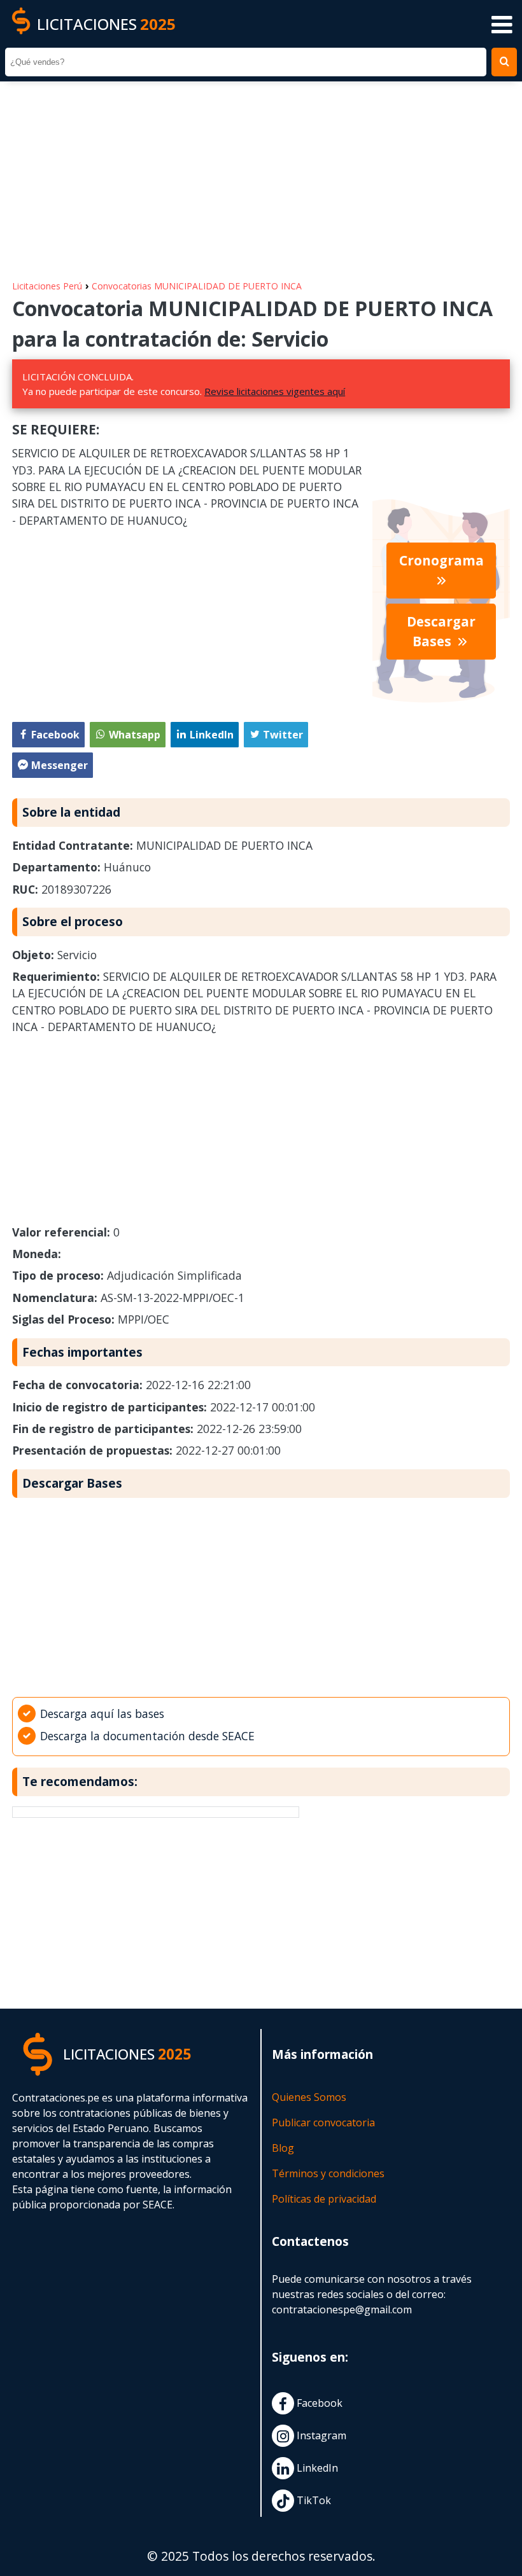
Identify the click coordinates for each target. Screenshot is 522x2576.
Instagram (320, 2435)
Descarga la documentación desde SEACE (147, 1736)
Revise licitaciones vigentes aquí (275, 391)
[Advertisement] (261, 174)
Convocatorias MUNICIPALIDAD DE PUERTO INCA (197, 286)
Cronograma (441, 560)
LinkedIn (316, 2468)
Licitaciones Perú (47, 286)
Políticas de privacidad (324, 2199)
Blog (283, 2148)
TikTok (313, 2500)
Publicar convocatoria (323, 2122)
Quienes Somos (309, 2097)
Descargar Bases (441, 631)
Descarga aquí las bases (102, 1714)
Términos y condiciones (328, 2173)
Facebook (318, 2403)
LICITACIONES (106, 24)
